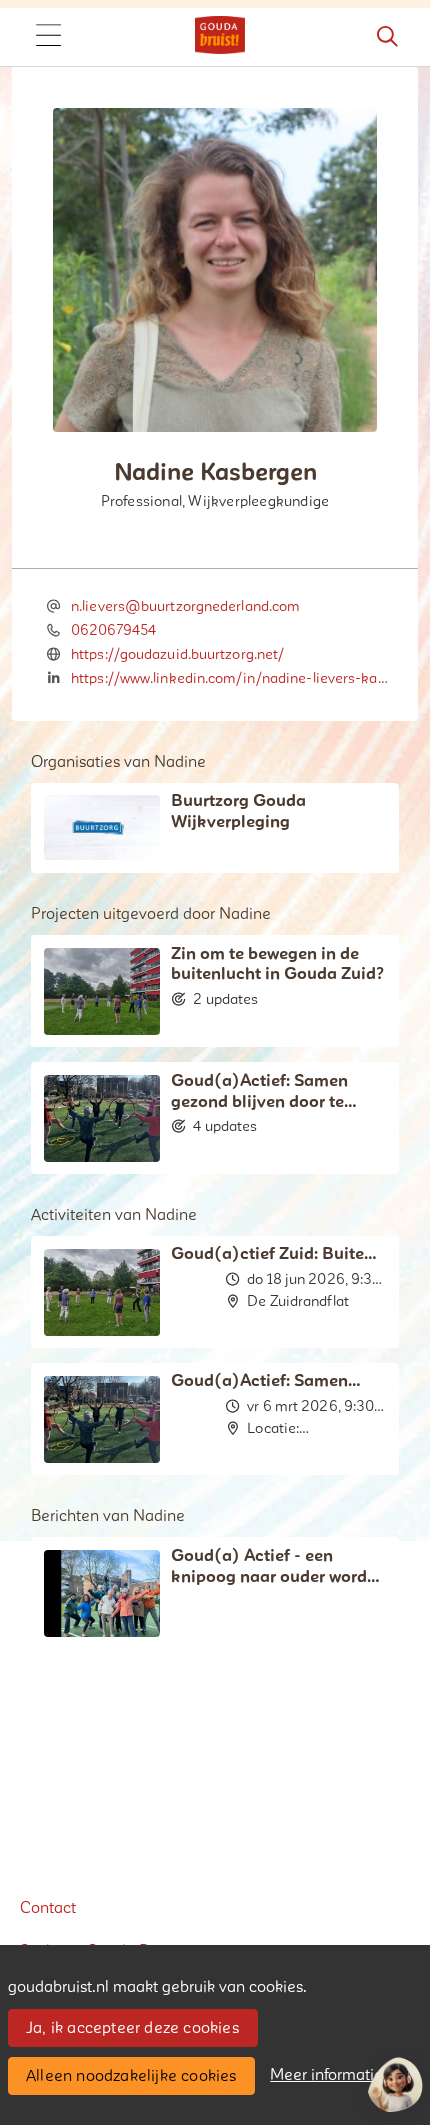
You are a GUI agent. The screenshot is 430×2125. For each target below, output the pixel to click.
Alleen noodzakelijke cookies (131, 2076)
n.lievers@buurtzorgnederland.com (185, 606)
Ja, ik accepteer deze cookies (132, 2028)
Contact (48, 1908)
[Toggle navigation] (48, 37)
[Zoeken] (387, 37)
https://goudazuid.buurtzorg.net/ (177, 654)
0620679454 (113, 630)
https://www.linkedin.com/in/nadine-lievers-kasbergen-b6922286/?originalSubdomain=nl (231, 678)
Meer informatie (326, 2075)
